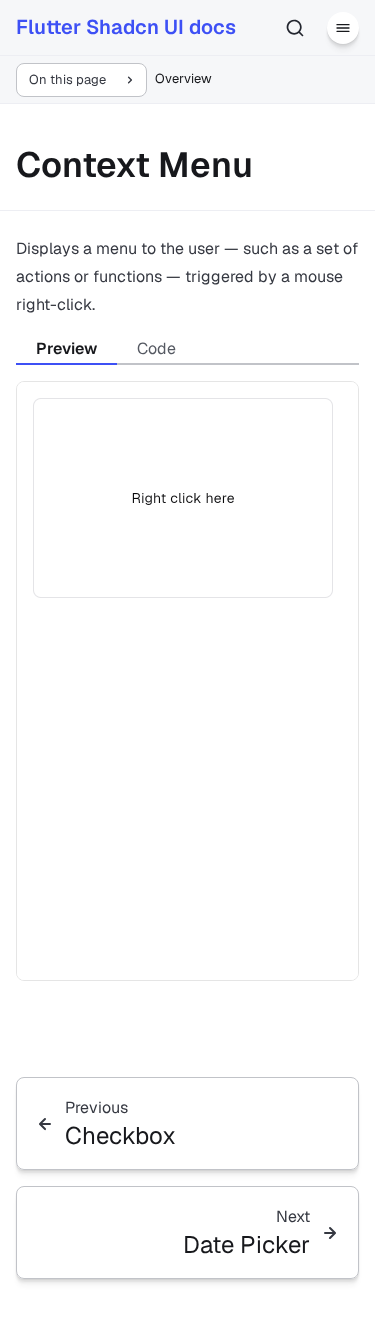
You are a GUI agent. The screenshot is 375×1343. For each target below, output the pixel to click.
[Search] (295, 28)
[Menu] (343, 28)
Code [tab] (156, 348)
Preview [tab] (66, 348)
